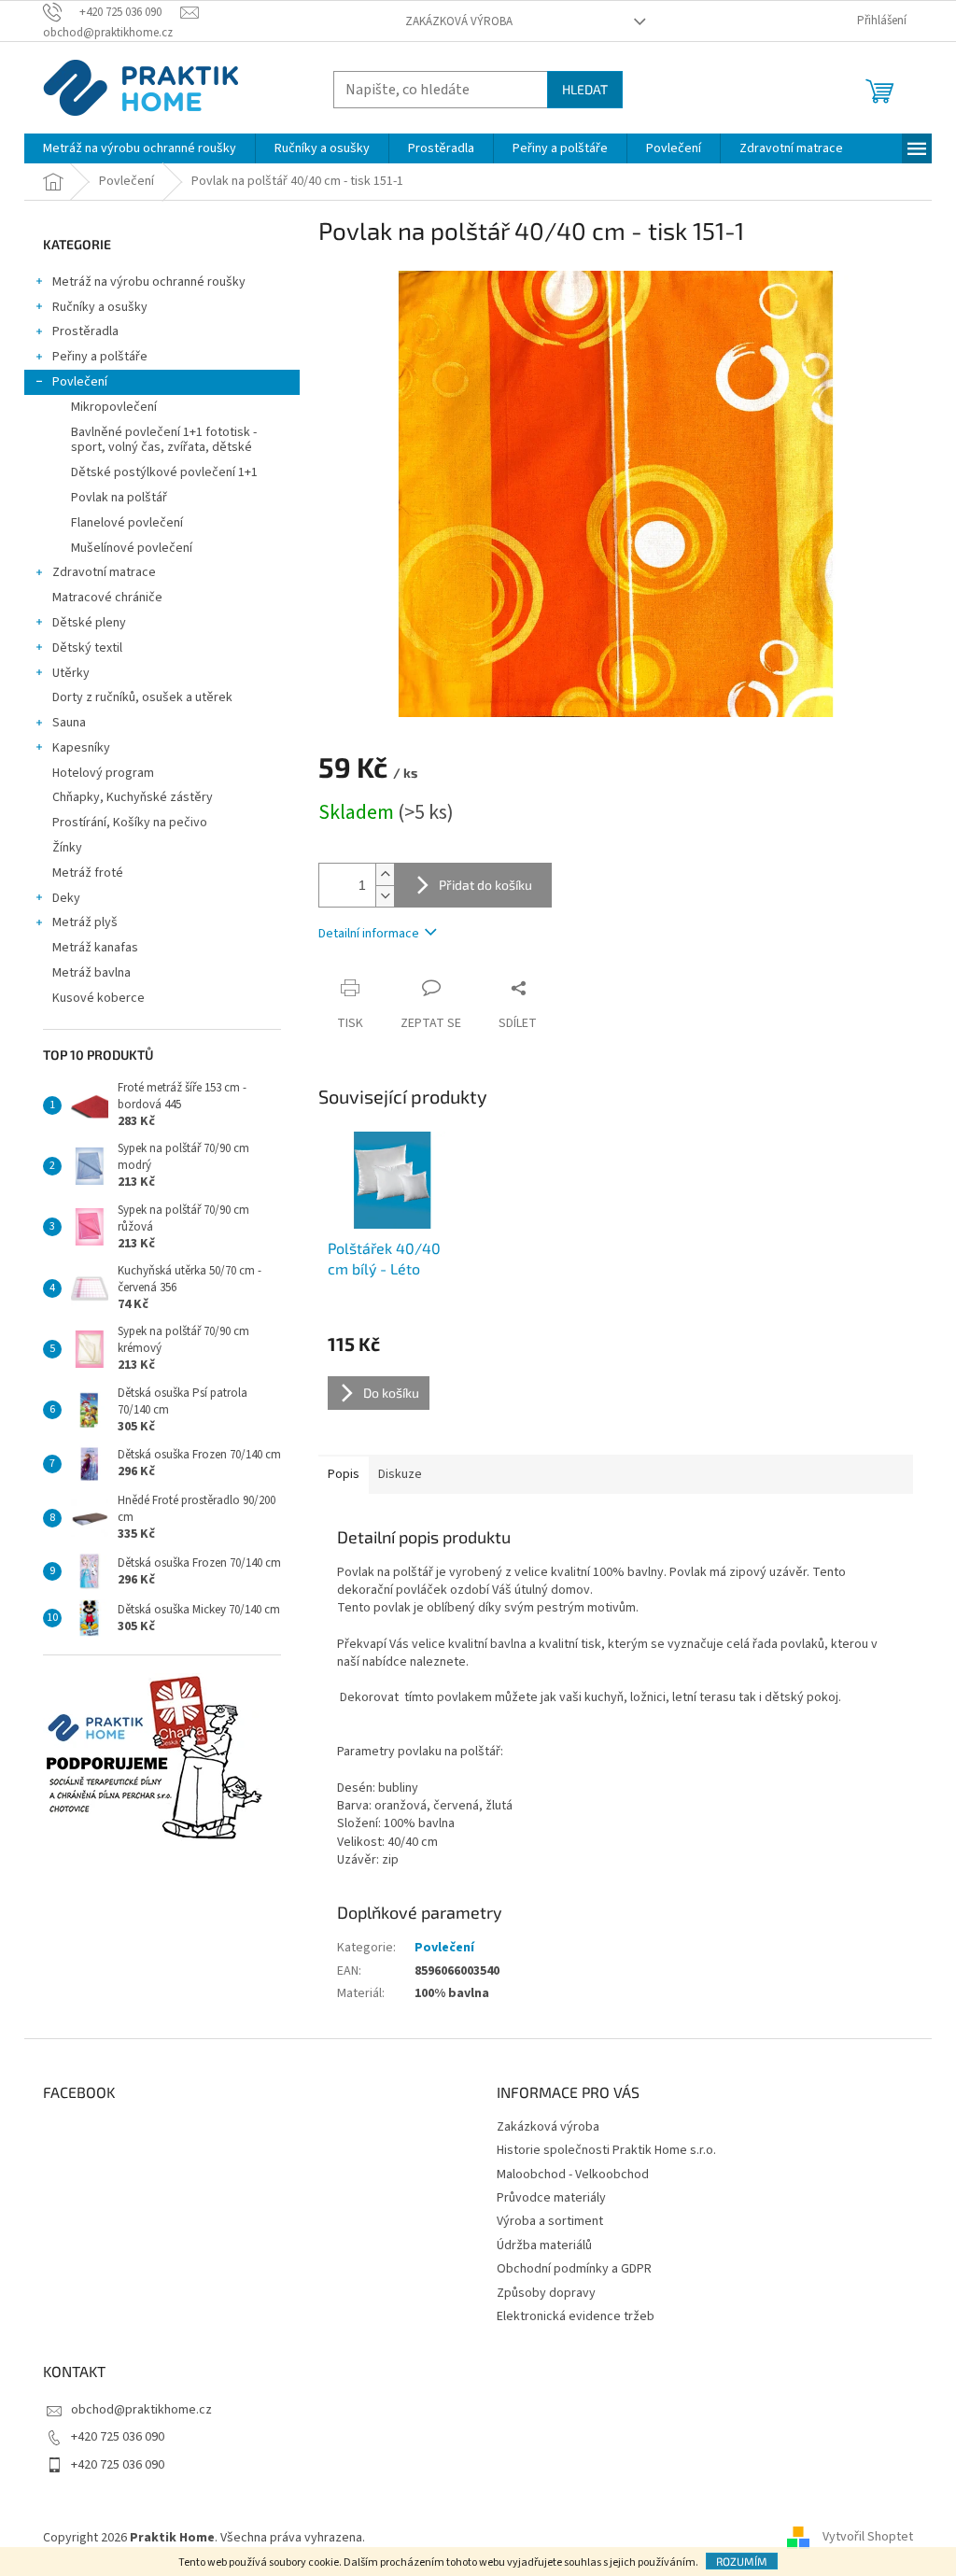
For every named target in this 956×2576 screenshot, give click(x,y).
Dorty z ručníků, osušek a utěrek (142, 697)
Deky (66, 898)
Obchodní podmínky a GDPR (574, 2269)
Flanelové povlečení (127, 523)
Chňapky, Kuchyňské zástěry (133, 797)
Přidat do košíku (485, 885)
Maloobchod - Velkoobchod (573, 2175)
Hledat (585, 89)
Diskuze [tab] (400, 1474)
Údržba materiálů (544, 2245)
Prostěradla (85, 331)
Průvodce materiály (551, 2198)
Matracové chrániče (107, 598)
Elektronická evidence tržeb (576, 2316)
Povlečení (80, 382)
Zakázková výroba (459, 21)
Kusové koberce (98, 998)
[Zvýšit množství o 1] (385, 874)
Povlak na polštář (119, 498)
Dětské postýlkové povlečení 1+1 (164, 472)
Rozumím (742, 2561)
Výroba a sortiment (550, 2221)
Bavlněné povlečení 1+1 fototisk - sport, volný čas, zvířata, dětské (164, 440)
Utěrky (71, 673)
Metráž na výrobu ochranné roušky (149, 282)
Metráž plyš (85, 922)
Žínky (67, 848)
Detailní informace (369, 934)
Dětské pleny (89, 623)
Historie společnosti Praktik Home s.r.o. (606, 2150)
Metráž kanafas (95, 948)
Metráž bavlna (93, 973)
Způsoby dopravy (546, 2293)
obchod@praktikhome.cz (141, 2410)
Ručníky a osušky (100, 307)
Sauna (69, 723)
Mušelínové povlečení (132, 548)
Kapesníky (81, 748)
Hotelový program (103, 773)
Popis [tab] (344, 1474)
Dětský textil (87, 648)
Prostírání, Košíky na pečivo (130, 823)
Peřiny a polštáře (100, 357)
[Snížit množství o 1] (385, 896)
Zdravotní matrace (104, 572)
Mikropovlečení (114, 407)
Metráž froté (88, 873)
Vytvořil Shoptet (868, 2538)
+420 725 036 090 (118, 2437)
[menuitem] (140, 148)
